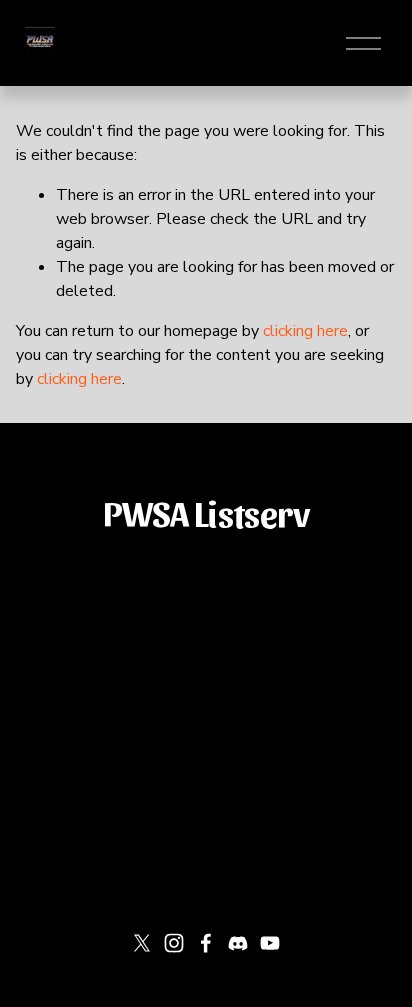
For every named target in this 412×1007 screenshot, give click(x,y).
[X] (142, 943)
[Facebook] (206, 943)
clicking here (305, 331)
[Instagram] (174, 943)
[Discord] (238, 943)
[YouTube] (270, 943)
